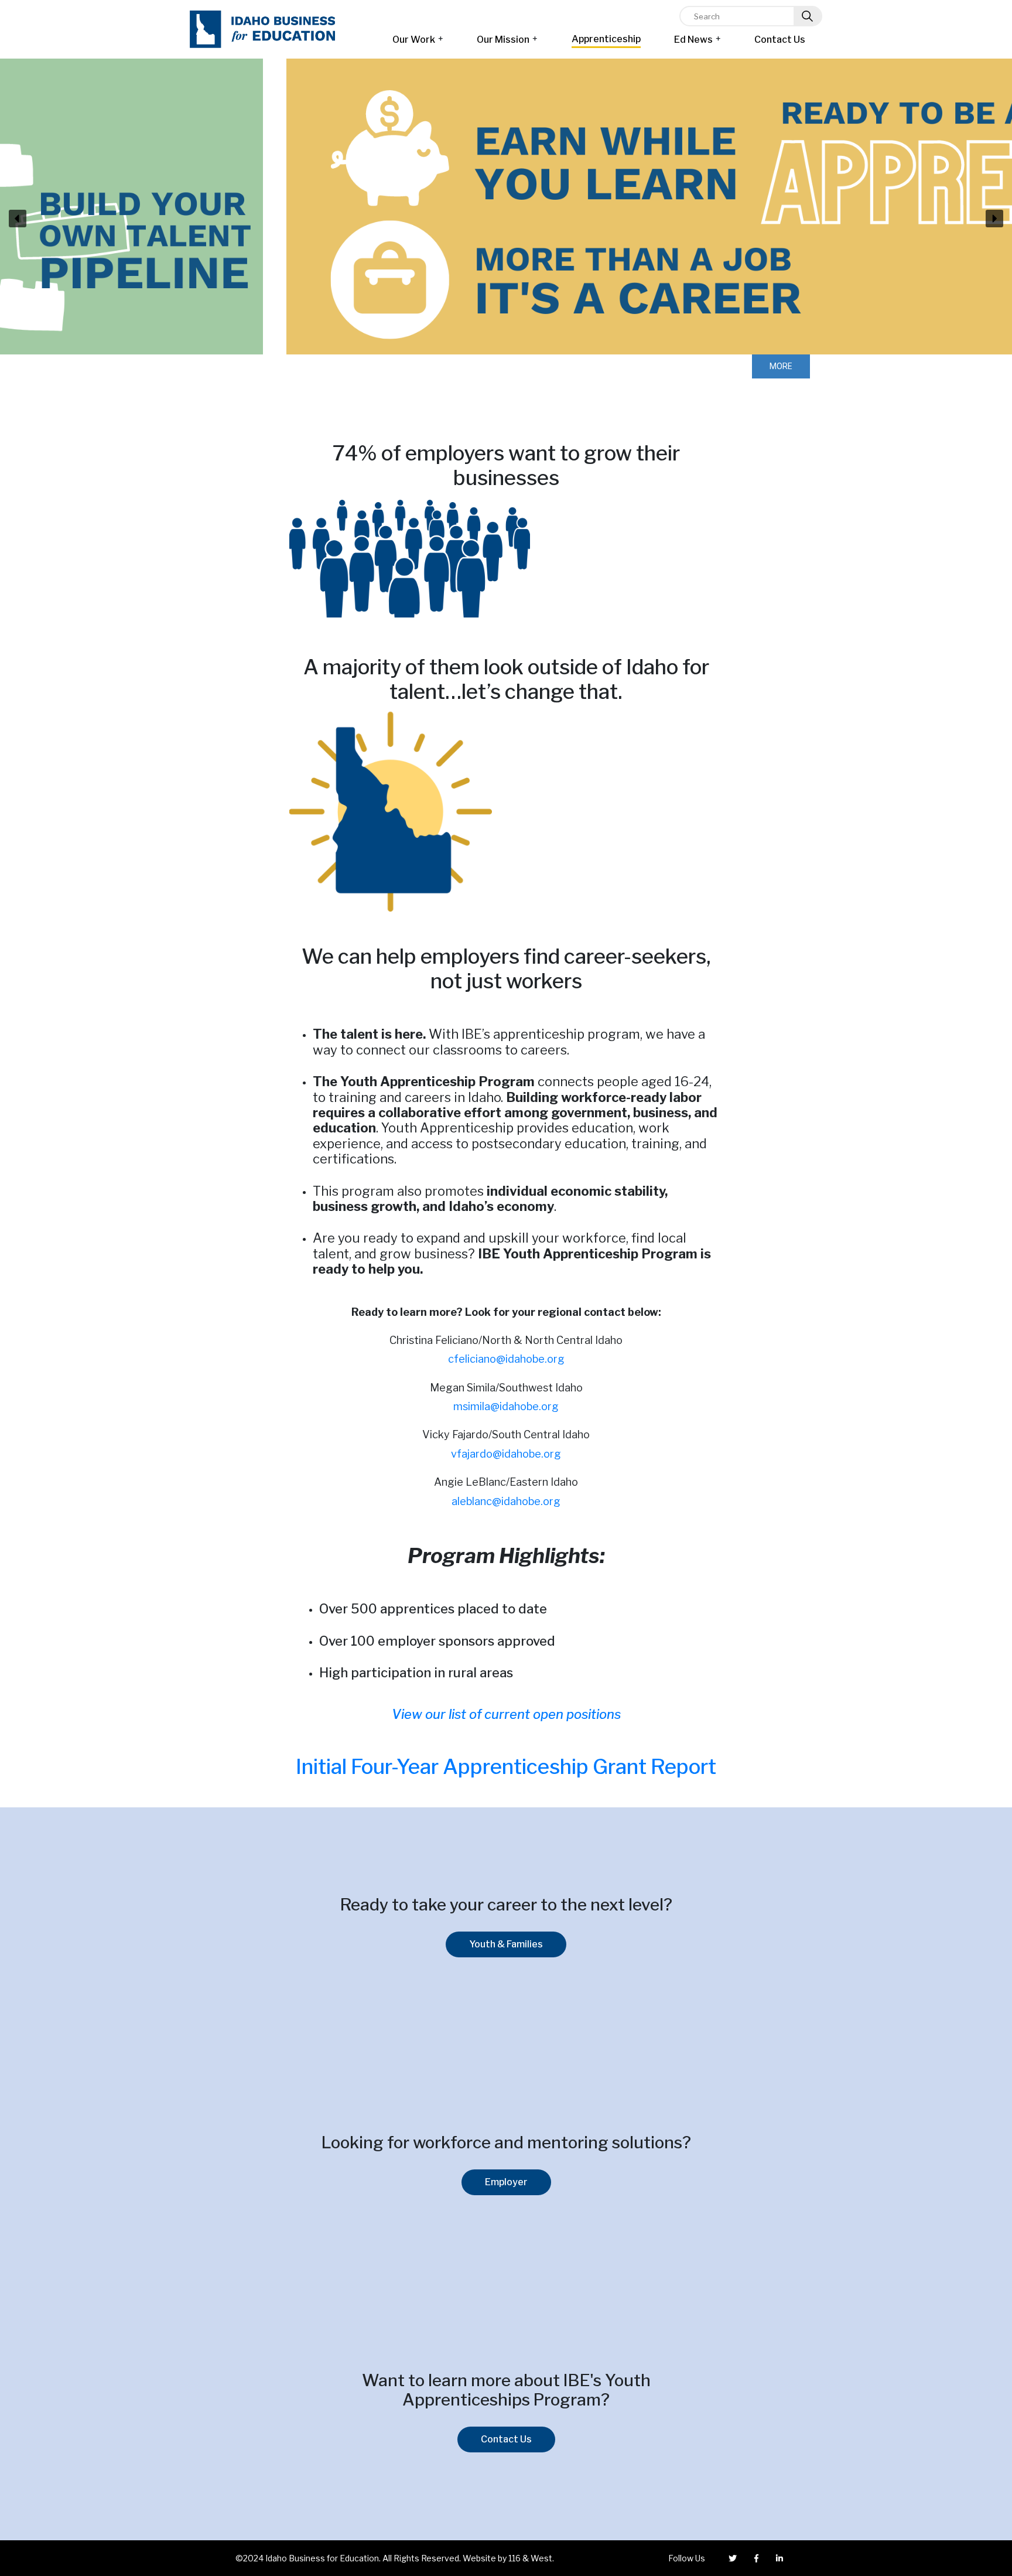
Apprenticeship (606, 39)
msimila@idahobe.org (506, 1406)
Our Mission (503, 40)
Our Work (414, 40)
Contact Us (780, 40)
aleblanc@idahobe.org (506, 1501)
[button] (18, 219)
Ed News (693, 40)
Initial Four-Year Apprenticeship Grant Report (506, 1767)
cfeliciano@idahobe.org (506, 1359)
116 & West (530, 2558)
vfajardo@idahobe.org (506, 1454)
